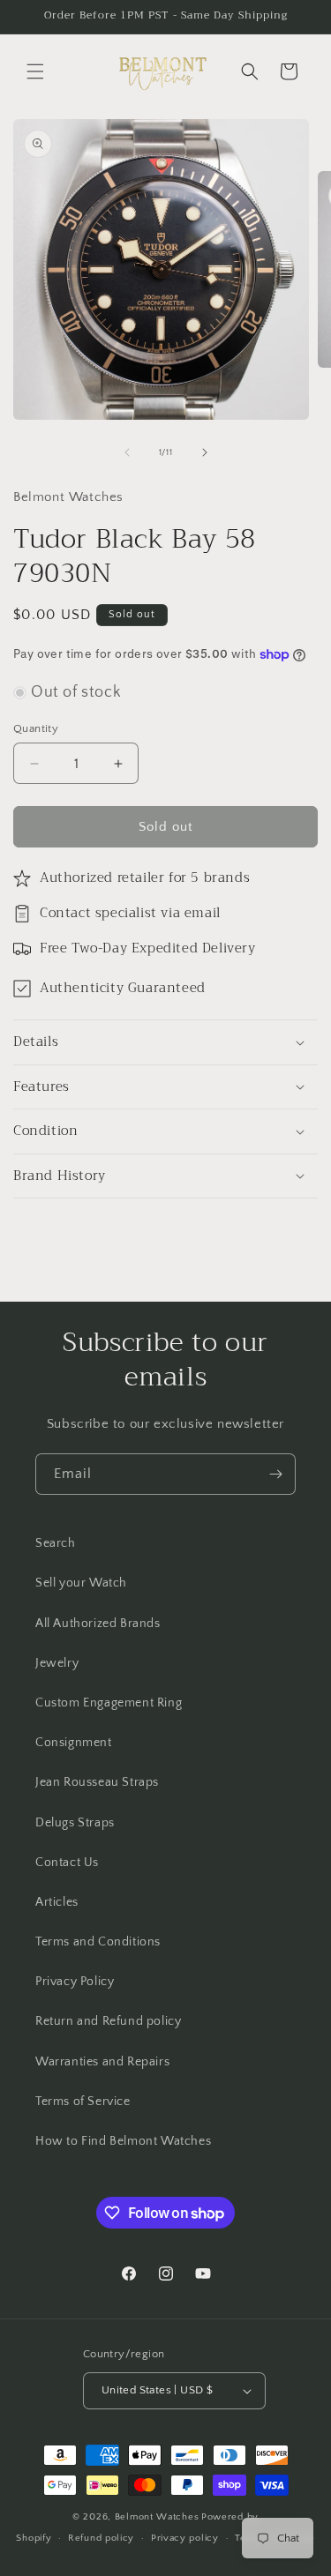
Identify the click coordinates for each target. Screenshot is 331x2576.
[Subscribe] (275, 1474)
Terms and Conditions (98, 1942)
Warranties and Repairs (102, 2062)
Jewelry (57, 1663)
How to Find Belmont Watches (123, 2141)
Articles (57, 1902)
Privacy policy (185, 2538)
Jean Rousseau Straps (97, 1782)
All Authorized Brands (98, 1624)
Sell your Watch (81, 1583)
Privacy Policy (75, 1982)
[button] (35, 71)
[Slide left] (127, 452)
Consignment (74, 1743)
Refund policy (101, 2538)
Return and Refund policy (108, 2021)
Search (56, 1543)
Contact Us (67, 1863)
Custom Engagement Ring (109, 1703)
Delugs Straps (75, 1823)
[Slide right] (205, 452)
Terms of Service (83, 2102)
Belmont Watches (157, 2517)
